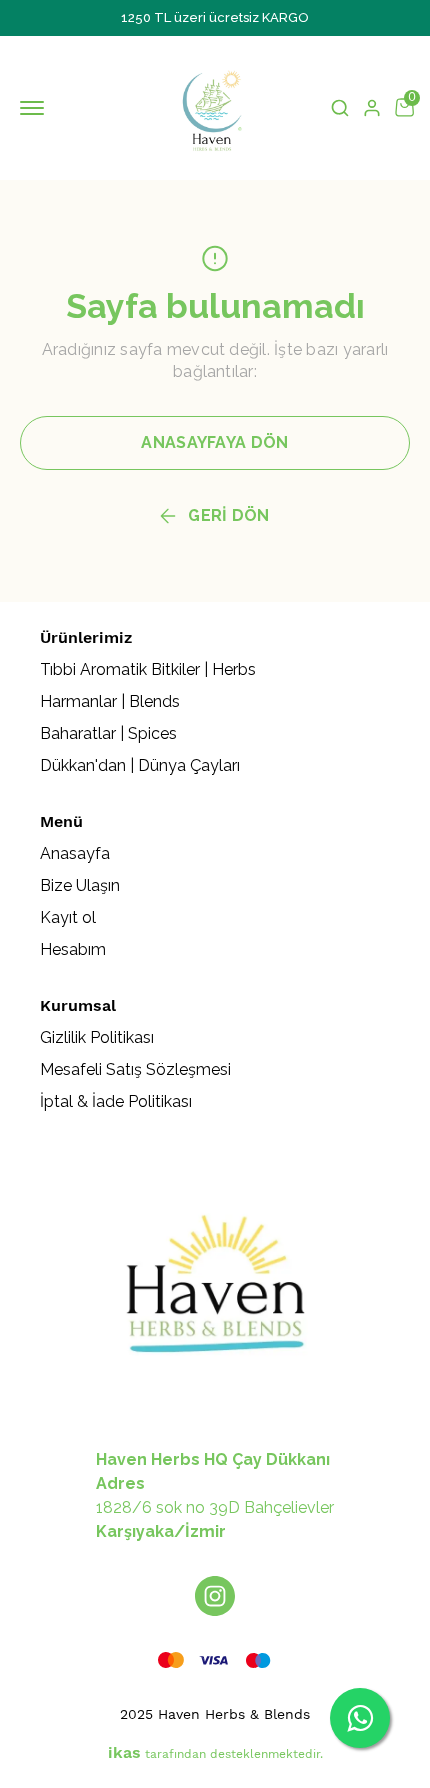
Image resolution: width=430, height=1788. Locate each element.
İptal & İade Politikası (116, 1101)
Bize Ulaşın (80, 885)
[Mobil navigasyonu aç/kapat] (36, 108)
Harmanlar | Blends (110, 701)
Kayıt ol (68, 917)
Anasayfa (75, 853)
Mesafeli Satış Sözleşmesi (135, 1069)
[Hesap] (372, 108)
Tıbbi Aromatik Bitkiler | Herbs (148, 669)
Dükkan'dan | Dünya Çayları (140, 765)
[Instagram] (215, 1596)
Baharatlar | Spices (108, 733)
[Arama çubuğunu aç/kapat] (340, 108)
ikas (124, 1752)
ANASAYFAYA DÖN (214, 442)
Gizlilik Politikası (97, 1037)
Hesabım (73, 949)
